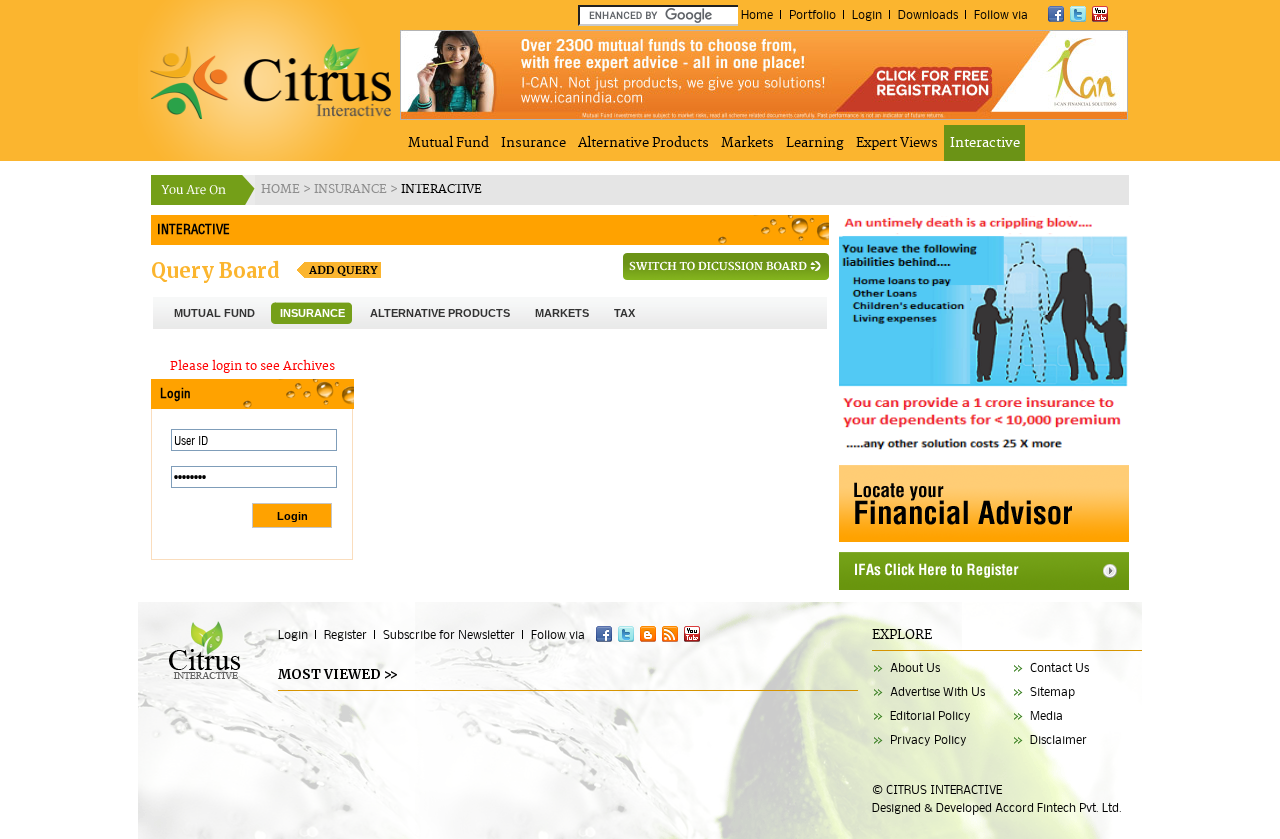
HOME (282, 189)
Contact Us (1059, 667)
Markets (747, 143)
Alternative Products (643, 143)
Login (867, 14)
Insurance (533, 143)
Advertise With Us (937, 691)
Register (345, 634)
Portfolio (812, 14)
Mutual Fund (448, 143)
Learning (815, 143)
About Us (915, 667)
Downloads (928, 14)
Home (757, 14)
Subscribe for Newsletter (449, 634)
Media (1046, 715)
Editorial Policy (930, 715)
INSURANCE (352, 189)
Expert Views (897, 143)
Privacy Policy (928, 739)
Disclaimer (1058, 739)
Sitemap (1052, 691)
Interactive (985, 143)
